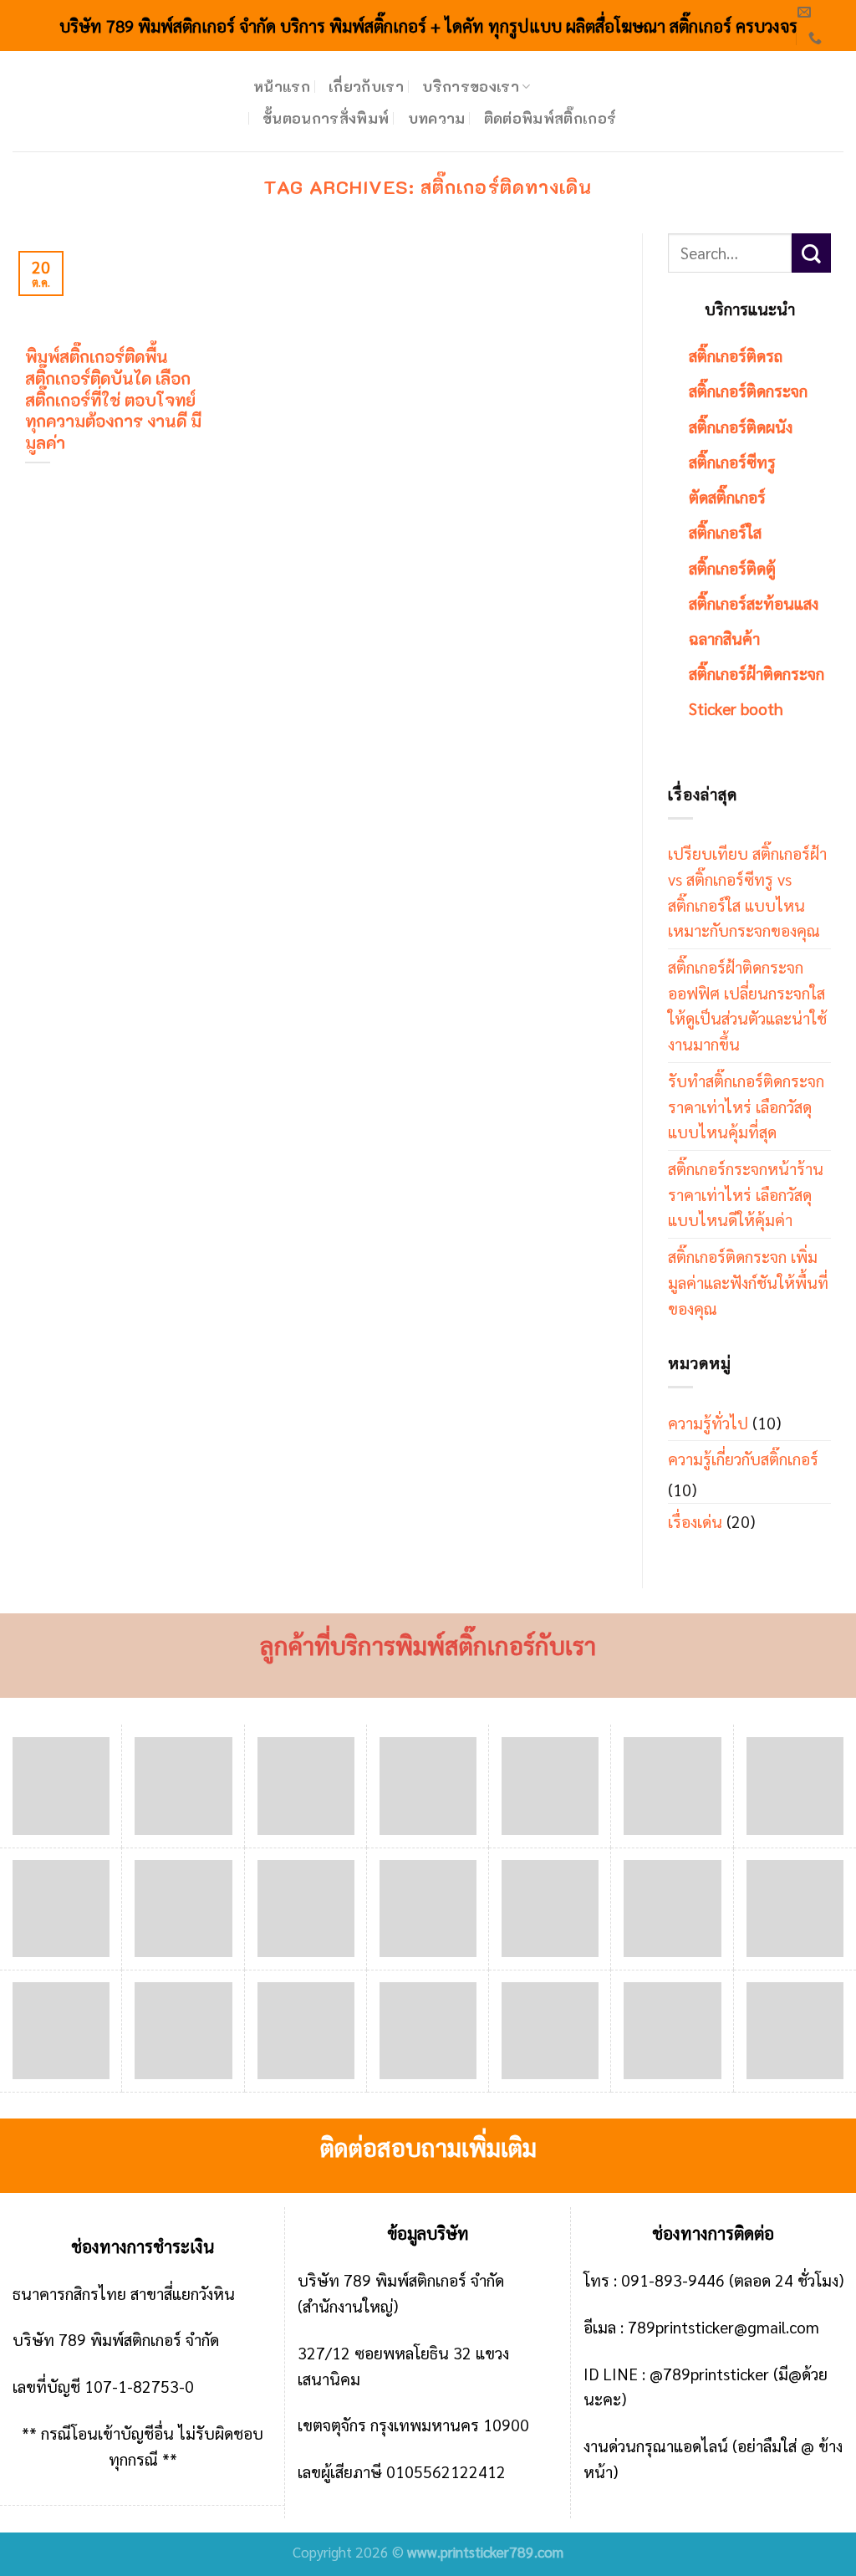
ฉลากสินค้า (724, 638)
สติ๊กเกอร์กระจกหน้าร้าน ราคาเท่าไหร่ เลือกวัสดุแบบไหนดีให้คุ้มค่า (746, 1193)
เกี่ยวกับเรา (366, 86)
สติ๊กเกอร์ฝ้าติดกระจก (757, 673)
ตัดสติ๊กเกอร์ (727, 496)
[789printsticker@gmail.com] (806, 12)
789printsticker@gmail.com (724, 2326)
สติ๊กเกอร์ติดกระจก (748, 390)
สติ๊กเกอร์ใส (725, 532)
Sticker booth (736, 708)
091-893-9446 (673, 2280)
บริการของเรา (471, 86)
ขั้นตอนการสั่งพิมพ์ (326, 118)
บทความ (437, 118)
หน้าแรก (282, 86)
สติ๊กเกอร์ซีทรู (732, 461)
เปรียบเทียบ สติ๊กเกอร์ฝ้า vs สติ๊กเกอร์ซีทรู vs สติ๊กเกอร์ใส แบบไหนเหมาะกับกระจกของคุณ (747, 891)
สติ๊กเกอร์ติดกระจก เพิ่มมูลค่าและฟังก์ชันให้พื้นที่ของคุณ (748, 1281)
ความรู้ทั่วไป (708, 1422)
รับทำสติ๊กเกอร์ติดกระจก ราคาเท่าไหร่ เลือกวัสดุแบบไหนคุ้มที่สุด (746, 1106)
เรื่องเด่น (695, 1521)
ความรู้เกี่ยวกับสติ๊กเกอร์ (743, 1458)
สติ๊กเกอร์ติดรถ (736, 355)
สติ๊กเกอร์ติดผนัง (741, 426)
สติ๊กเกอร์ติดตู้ (732, 567)
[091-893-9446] (817, 38)
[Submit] (811, 253)
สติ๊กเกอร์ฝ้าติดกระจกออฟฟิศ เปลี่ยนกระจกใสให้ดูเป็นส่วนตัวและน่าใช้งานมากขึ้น (747, 1005)
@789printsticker (709, 2373)
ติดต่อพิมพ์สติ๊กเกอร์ (550, 118)
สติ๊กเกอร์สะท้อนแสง (754, 603)
